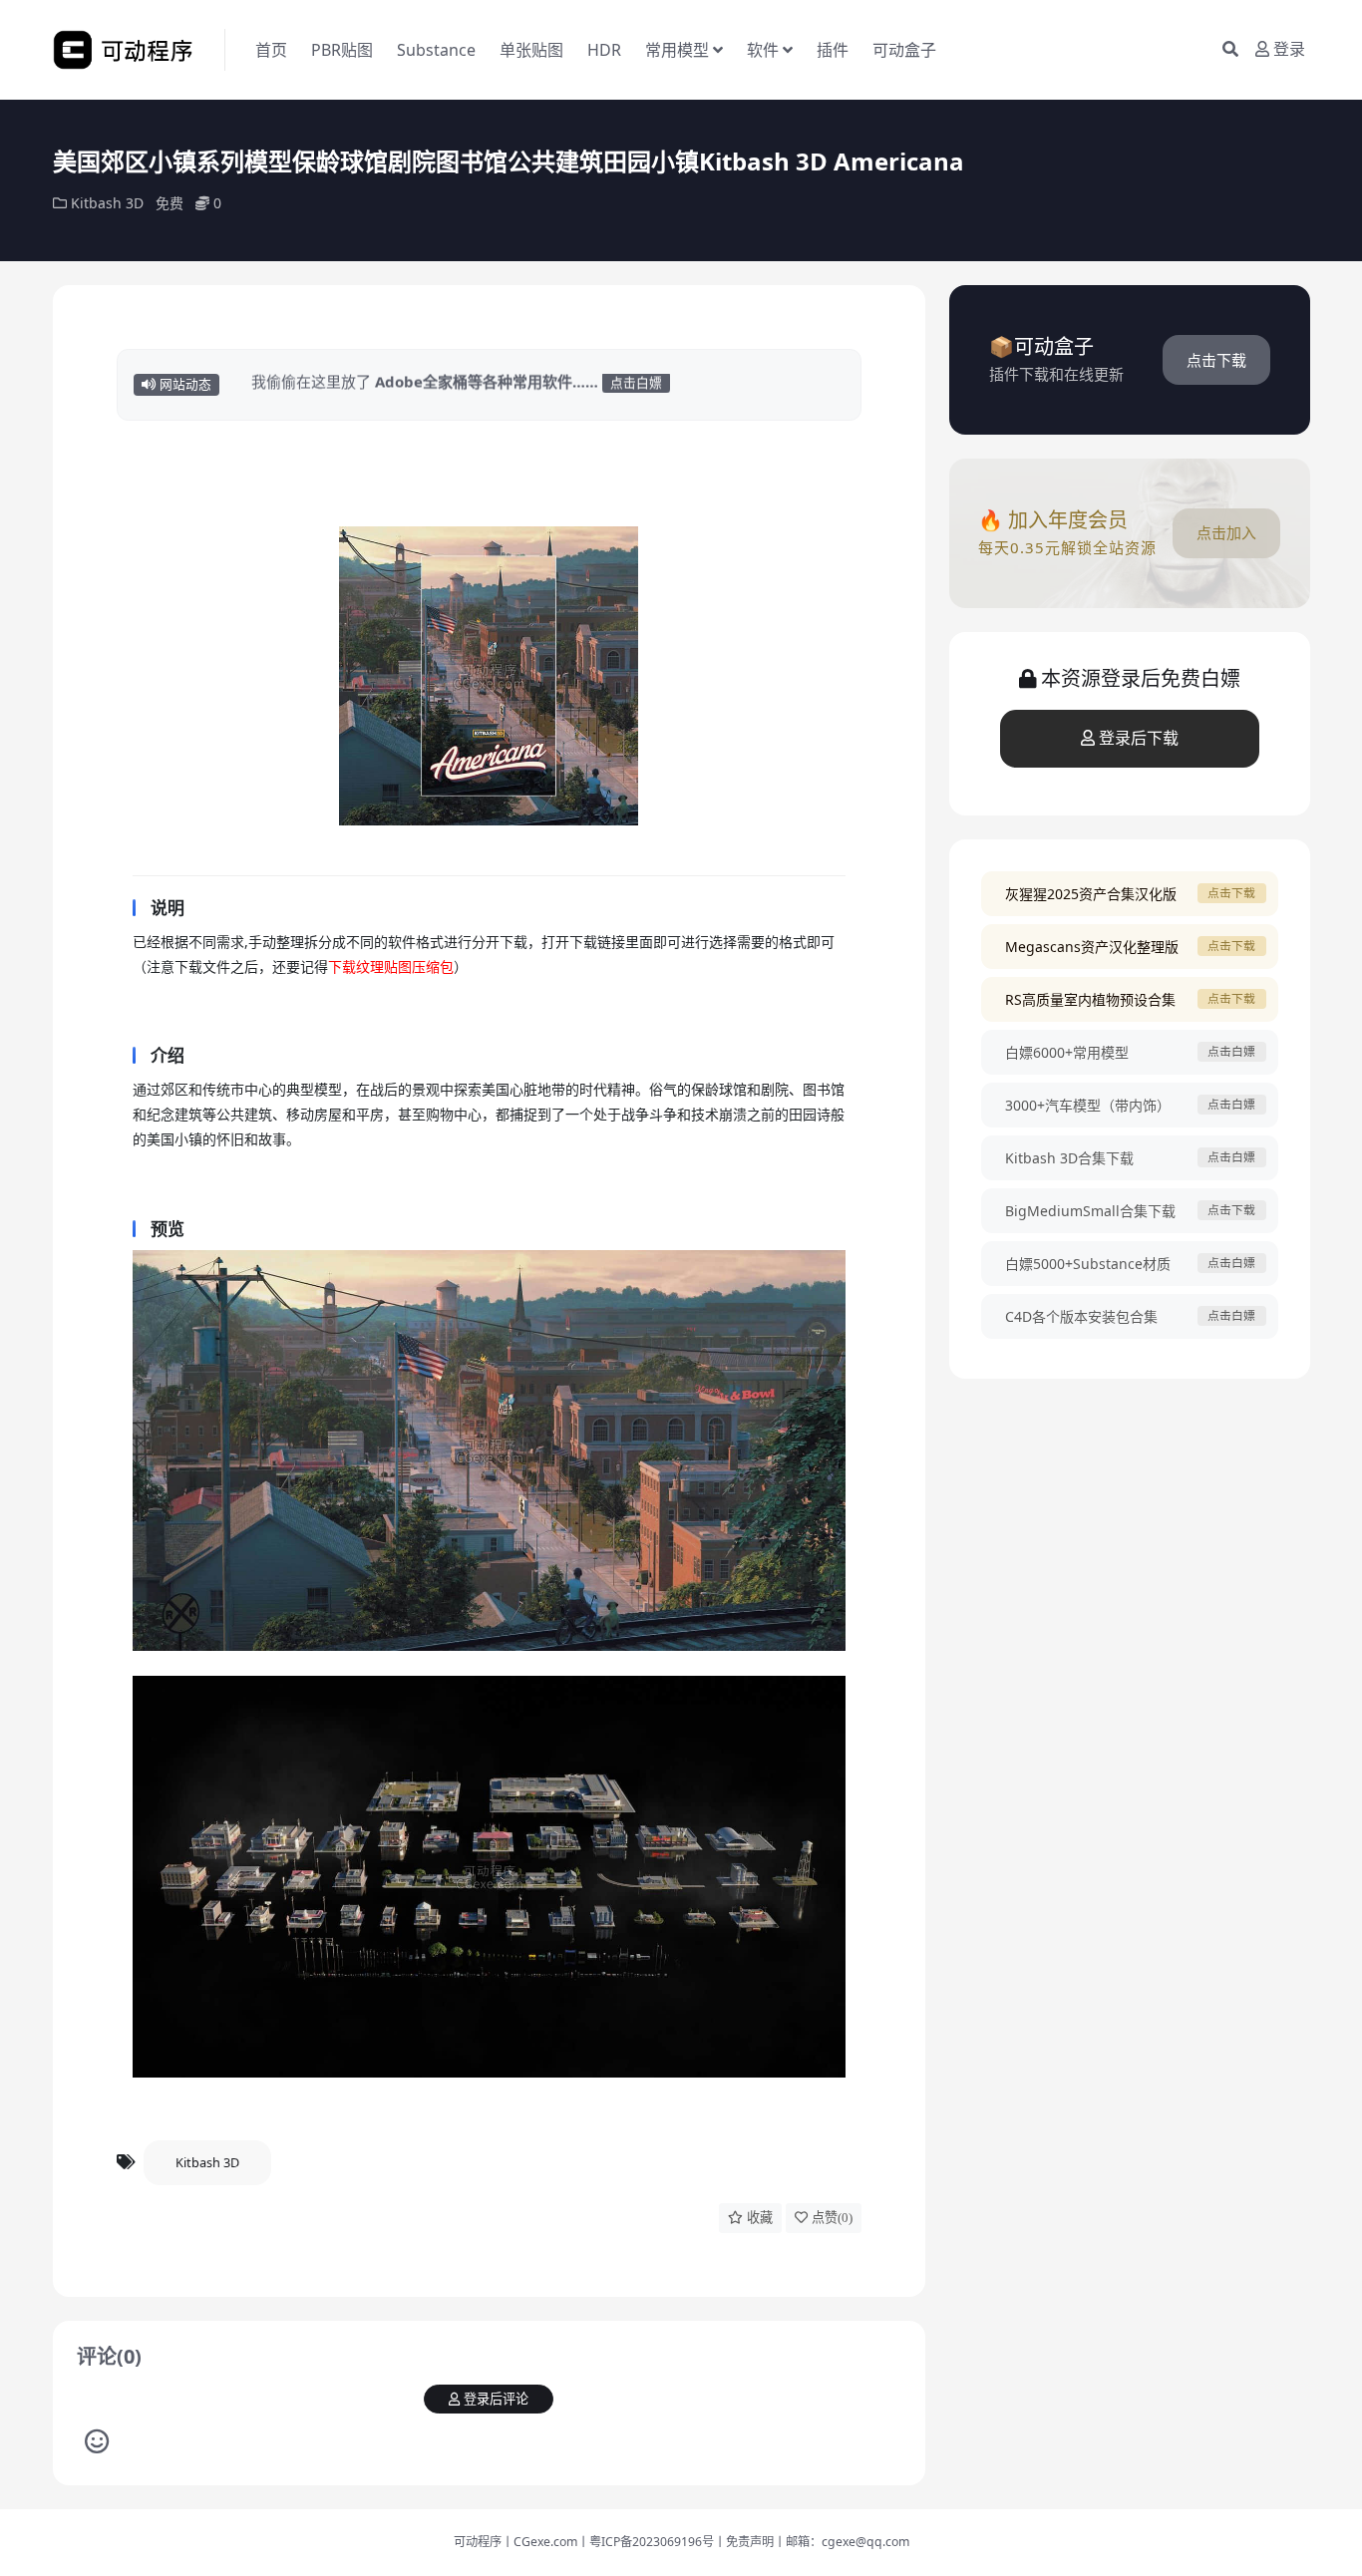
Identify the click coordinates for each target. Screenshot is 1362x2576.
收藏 (760, 2218)
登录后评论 (496, 2399)
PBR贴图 (342, 50)
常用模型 (677, 50)
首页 (271, 50)
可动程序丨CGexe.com (515, 2542)
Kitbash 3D (107, 203)
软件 (763, 50)
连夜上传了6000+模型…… (370, 385)
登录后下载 (1139, 738)
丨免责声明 (744, 2542)
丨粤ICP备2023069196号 (646, 2542)
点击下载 (1216, 360)
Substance (436, 50)
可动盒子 (904, 50)
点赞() (832, 2218)
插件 (833, 50)
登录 (1289, 49)
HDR (604, 50)
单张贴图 (531, 50)
